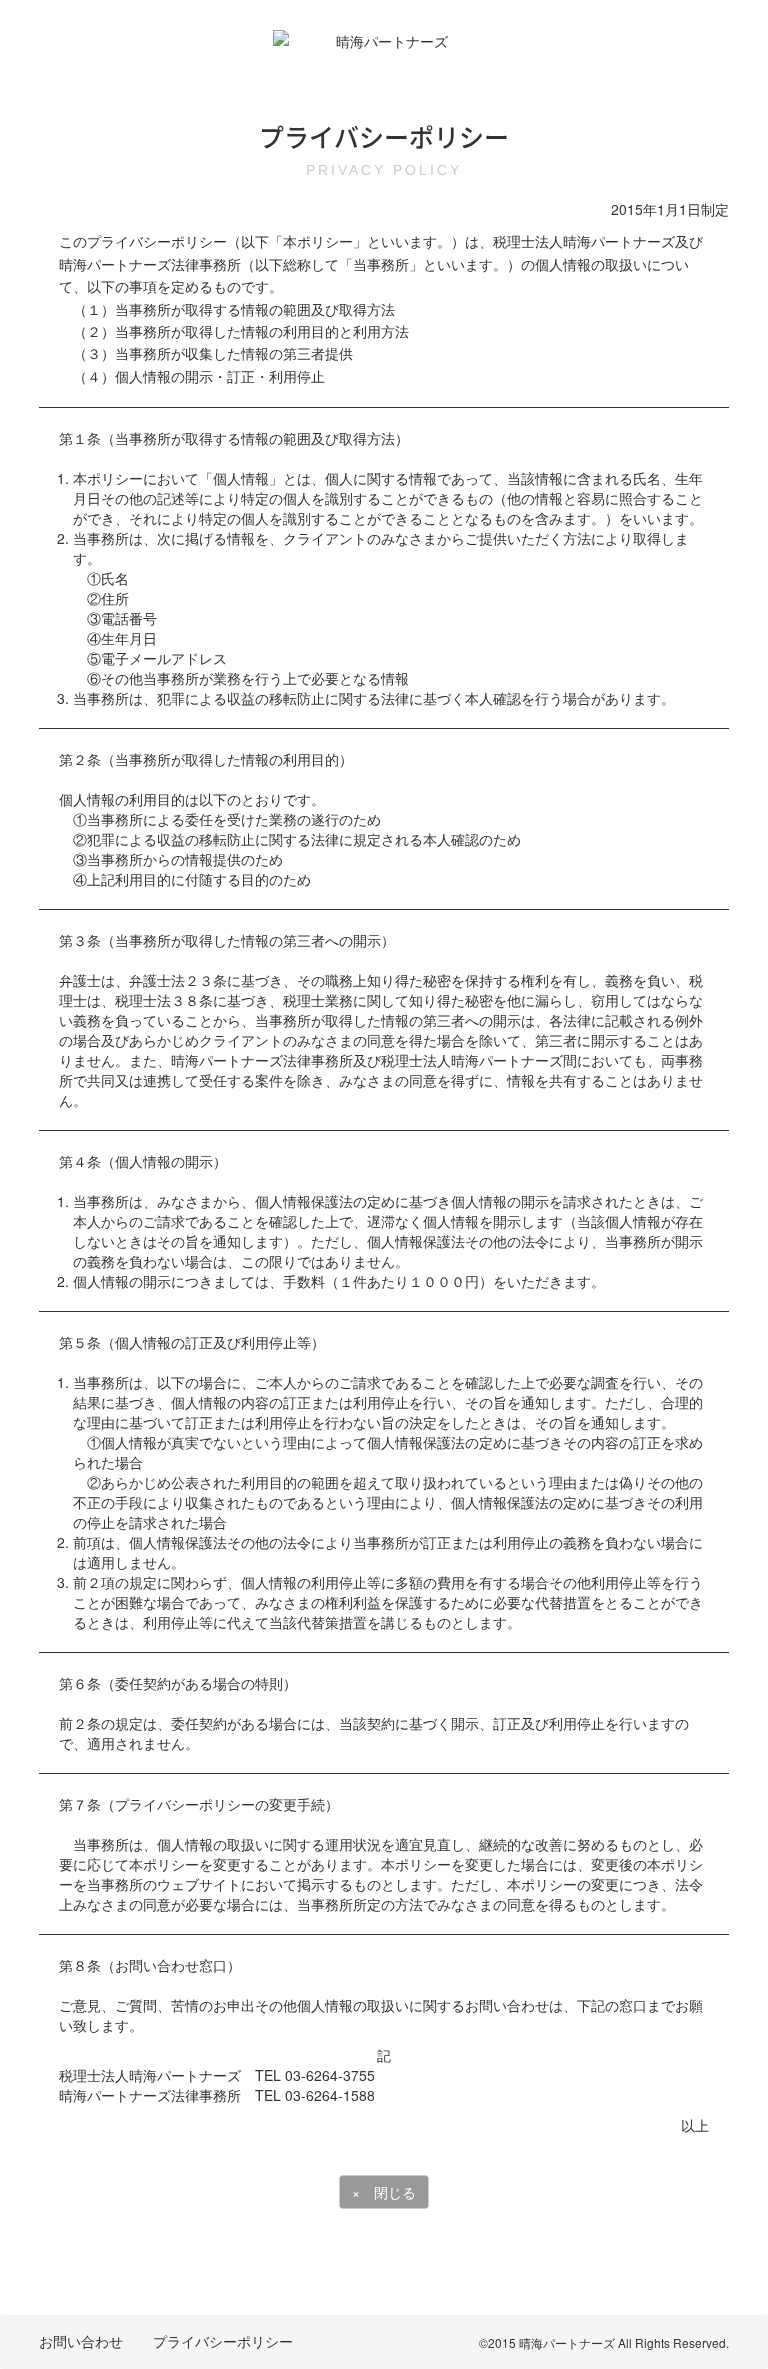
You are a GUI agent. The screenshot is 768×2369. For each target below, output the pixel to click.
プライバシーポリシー (223, 2341)
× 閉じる (384, 2192)
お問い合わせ (81, 2341)
